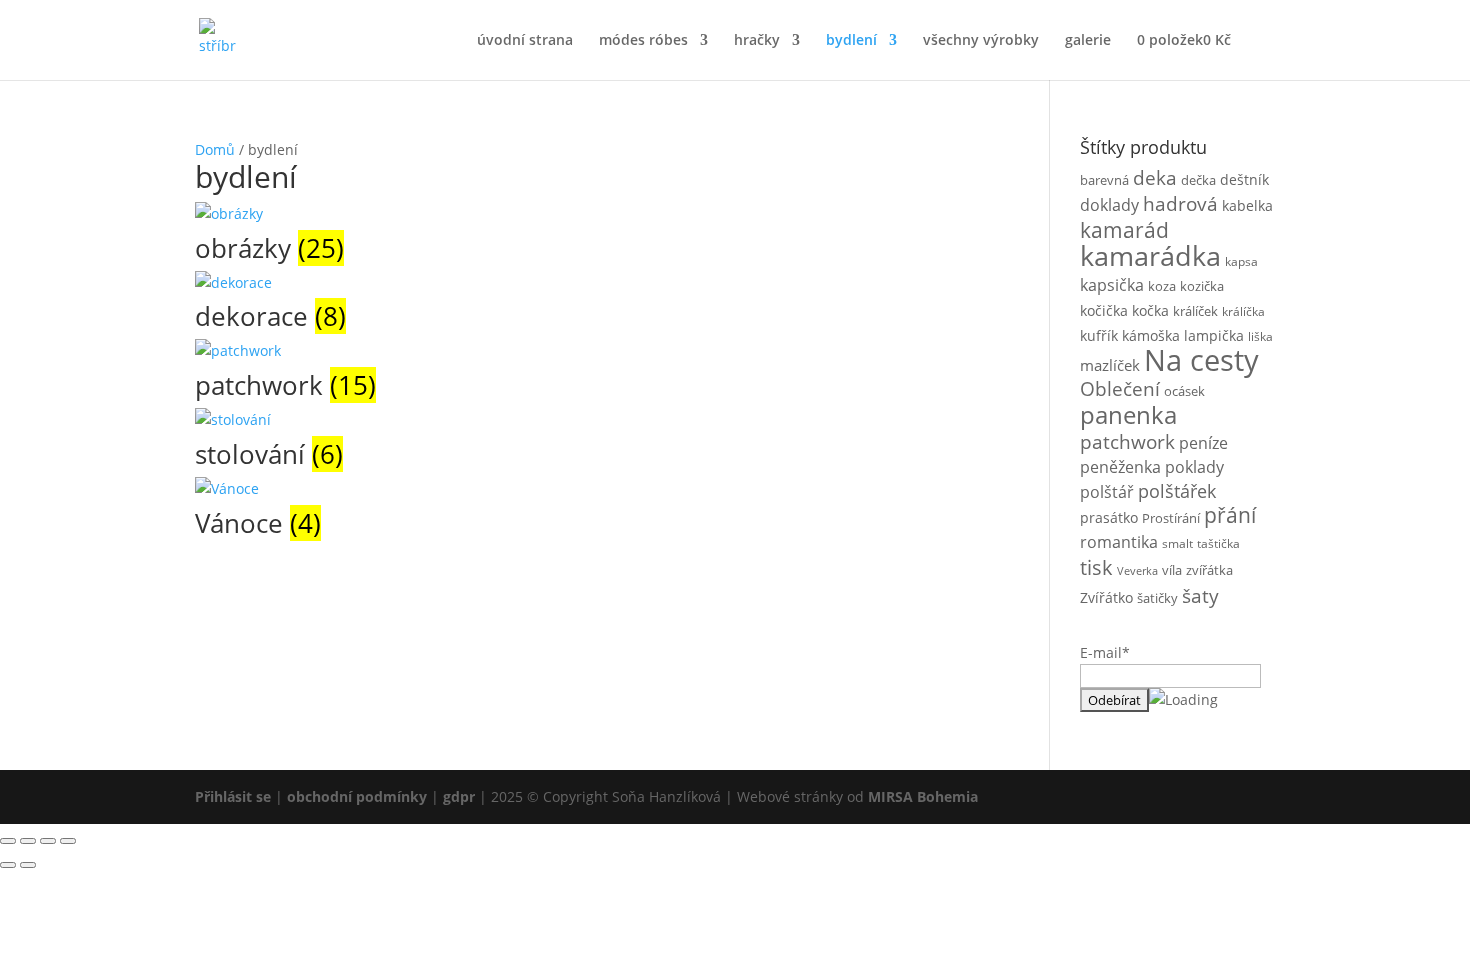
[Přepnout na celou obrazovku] (28, 841)
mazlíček (1110, 365)
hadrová (1180, 204)
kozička (1202, 286)
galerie (1088, 41)
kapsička (1112, 285)
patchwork (1127, 442)
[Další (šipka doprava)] (28, 865)
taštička (1218, 543)
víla (1172, 570)
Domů (215, 149)
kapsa (1241, 261)
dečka (1198, 180)
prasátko (1109, 517)
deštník (1244, 179)
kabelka (1247, 206)
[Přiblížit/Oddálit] (8, 841)
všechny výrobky (981, 41)
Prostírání (1171, 518)
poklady (1194, 467)
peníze (1203, 443)
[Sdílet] (48, 841)
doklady (1109, 205)
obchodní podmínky (359, 796)
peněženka (1120, 467)
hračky (757, 41)
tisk (1096, 567)
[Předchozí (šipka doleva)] (8, 865)
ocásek (1184, 391)
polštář (1107, 492)
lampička (1214, 335)
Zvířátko (1106, 598)
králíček (1195, 311)
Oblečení (1120, 388)
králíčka (1243, 311)
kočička (1104, 310)
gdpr (459, 796)
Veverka (1137, 571)
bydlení (851, 41)
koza (1162, 286)
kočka (1150, 311)
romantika (1119, 542)
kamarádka (1150, 255)
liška (1260, 336)
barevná (1104, 180)
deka (1155, 177)
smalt (1177, 543)
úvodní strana (525, 41)
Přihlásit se (233, 796)
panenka (1128, 415)
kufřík (1099, 335)
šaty (1200, 595)
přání (1230, 515)
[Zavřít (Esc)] (68, 841)
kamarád (1124, 230)
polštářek (1177, 491)
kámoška (1151, 336)
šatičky (1157, 598)
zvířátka (1209, 570)
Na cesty (1201, 360)
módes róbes (643, 41)
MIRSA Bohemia (923, 796)
